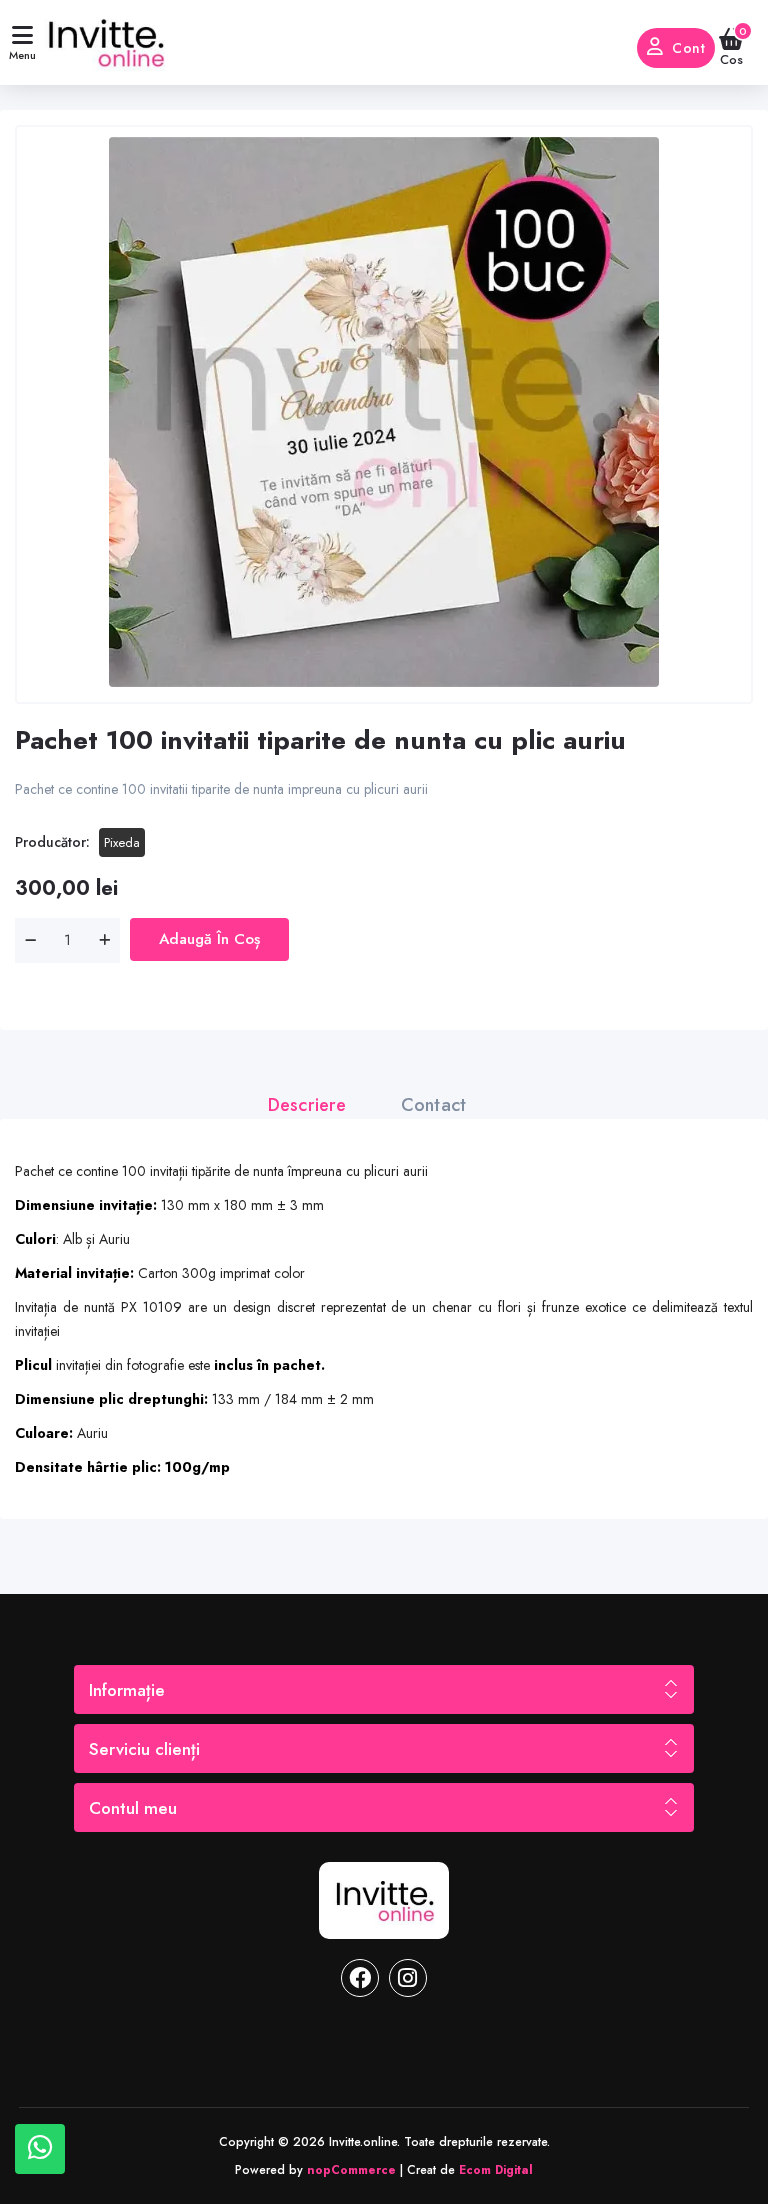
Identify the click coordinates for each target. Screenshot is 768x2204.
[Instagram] (408, 1978)
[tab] (317, 1105)
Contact (433, 1105)
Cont (688, 48)
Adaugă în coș (209, 939)
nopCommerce (351, 2170)
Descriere (307, 1105)
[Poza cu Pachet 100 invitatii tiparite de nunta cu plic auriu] (384, 412)
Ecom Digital (496, 2170)
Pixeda (122, 842)
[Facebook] (360, 1978)
